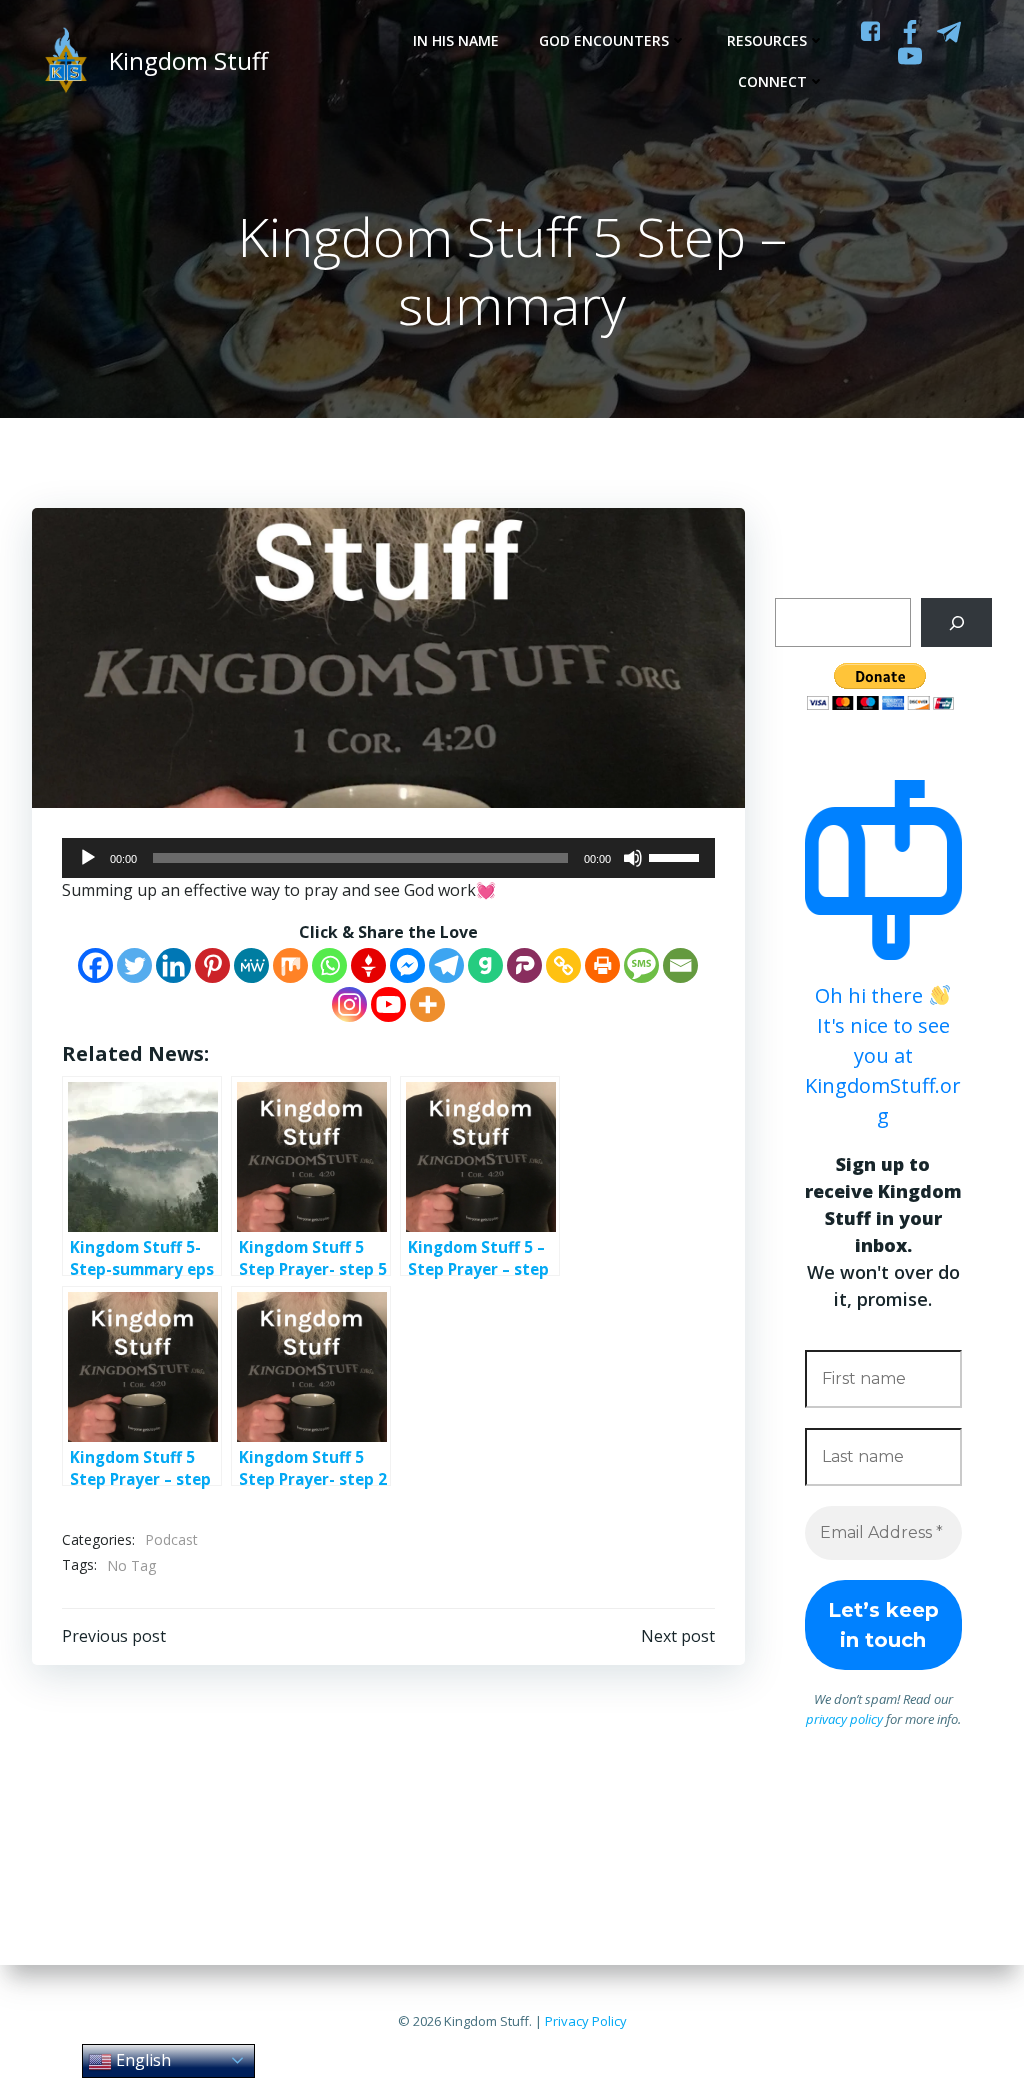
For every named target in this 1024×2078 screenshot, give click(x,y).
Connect (772, 81)
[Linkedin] (173, 965)
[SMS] (641, 965)
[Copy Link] (563, 965)
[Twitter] (134, 965)
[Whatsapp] (329, 965)
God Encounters (604, 40)
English (141, 2060)
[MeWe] (251, 965)
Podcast (171, 1539)
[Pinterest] (212, 965)
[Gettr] (368, 965)
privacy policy (844, 1719)
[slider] (677, 856)
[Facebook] (95, 965)
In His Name (456, 40)
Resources (767, 40)
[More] (427, 1004)
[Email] (680, 965)
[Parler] (524, 965)
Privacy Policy (586, 2021)
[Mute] (633, 858)
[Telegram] (446, 965)
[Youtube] (388, 1004)
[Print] (602, 965)
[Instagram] (349, 1004)
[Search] (956, 622)
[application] (388, 858)
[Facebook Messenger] (407, 965)
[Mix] (290, 965)
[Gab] (485, 965)
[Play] (88, 858)
